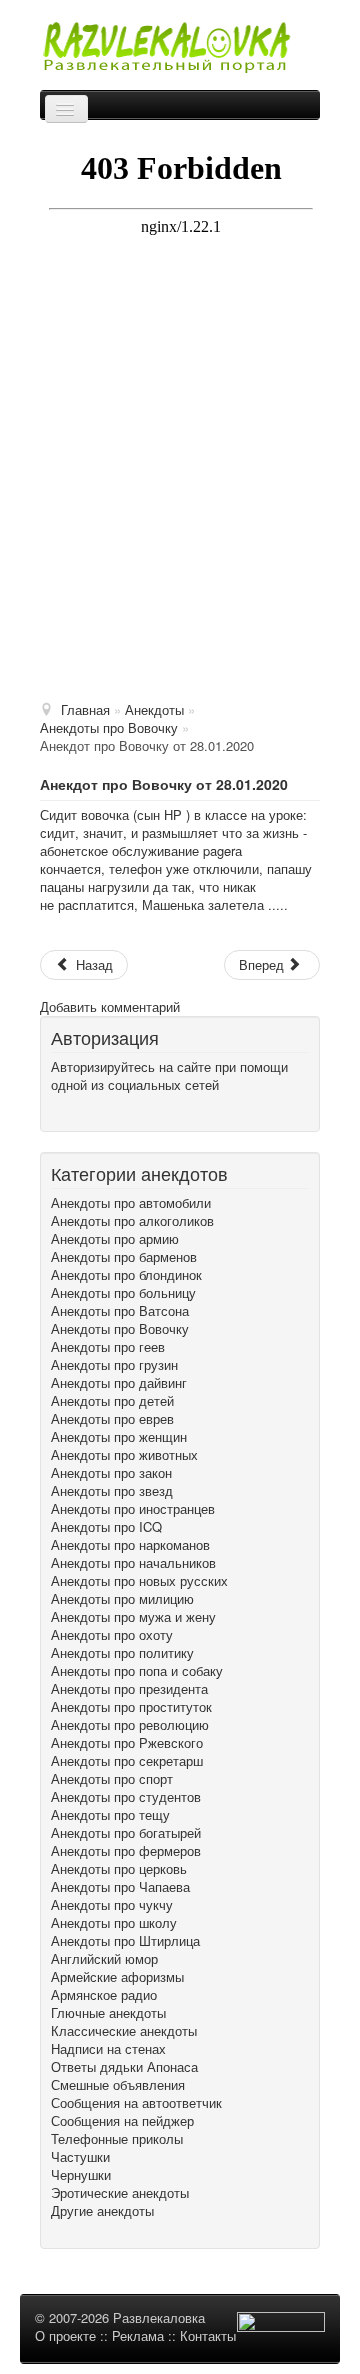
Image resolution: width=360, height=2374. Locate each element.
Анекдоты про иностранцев (133, 1509)
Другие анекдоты (102, 2211)
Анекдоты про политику (122, 1653)
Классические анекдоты (124, 2031)
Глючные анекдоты (108, 2013)
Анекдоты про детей (112, 1401)
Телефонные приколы (117, 2139)
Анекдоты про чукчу (112, 1905)
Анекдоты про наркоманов (130, 1545)
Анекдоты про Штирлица (125, 1941)
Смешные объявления (118, 2085)
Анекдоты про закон (111, 1473)
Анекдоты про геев (108, 1347)
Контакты (208, 2335)
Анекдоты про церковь (119, 1869)
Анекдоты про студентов (126, 1797)
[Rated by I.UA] (281, 2325)
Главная (85, 709)
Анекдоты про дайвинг (119, 1383)
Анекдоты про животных (124, 1455)
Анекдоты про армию (115, 1239)
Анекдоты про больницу (123, 1293)
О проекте (65, 2335)
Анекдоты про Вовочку (120, 1329)
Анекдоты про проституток (131, 1707)
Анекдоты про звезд (112, 1491)
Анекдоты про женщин (119, 1437)
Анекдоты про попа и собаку (137, 1671)
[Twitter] (69, 1111)
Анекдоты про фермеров (126, 1851)
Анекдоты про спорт (112, 1779)
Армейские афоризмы (117, 1977)
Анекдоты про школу (114, 1923)
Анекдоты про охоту (112, 1635)
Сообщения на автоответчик (136, 2103)
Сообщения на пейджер (122, 2121)
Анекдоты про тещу (110, 1815)
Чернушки (81, 2175)
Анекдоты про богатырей (126, 1833)
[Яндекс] (85, 1111)
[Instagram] (93, 1111)
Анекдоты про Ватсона (120, 1311)
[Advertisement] (180, 493)
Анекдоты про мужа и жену (133, 1617)
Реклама (138, 2335)
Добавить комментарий (110, 1006)
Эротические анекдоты (120, 2193)
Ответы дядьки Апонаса (124, 2067)
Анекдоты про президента (129, 1689)
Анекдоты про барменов (124, 1257)
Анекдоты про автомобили (131, 1203)
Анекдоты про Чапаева (120, 1887)
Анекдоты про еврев (112, 1419)
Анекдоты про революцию (130, 1725)
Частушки (80, 2157)
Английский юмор (104, 1959)
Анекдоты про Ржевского (127, 1743)
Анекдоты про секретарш (127, 1761)
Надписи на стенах (108, 2049)
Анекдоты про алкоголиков (132, 1221)
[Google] (61, 1111)
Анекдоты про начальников (133, 1563)
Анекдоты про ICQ (106, 1527)
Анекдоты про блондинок (126, 1275)
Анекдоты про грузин (114, 1365)
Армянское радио (104, 1995)
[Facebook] (53, 1111)
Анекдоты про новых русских (139, 1581)
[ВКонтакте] (77, 1111)
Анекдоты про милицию (122, 1599)
